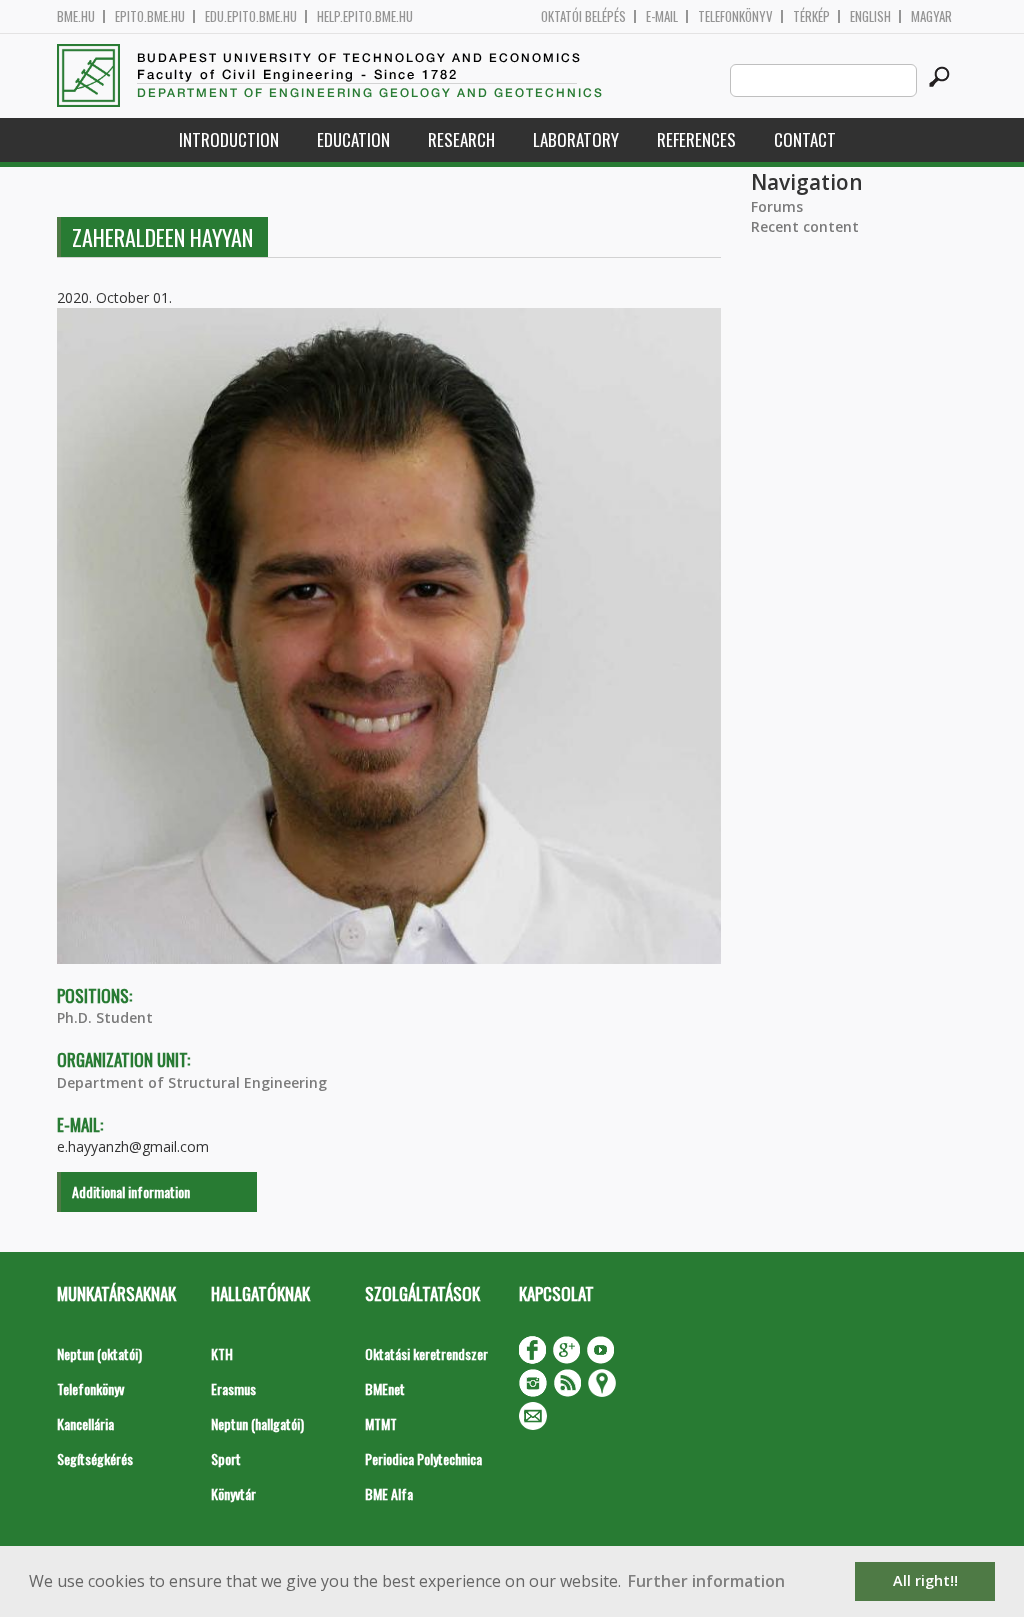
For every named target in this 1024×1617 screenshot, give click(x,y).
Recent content (805, 226)
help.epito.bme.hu (365, 16)
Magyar (931, 16)
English (870, 16)
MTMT (381, 1423)
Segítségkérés (95, 1458)
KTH (222, 1353)
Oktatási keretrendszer (426, 1353)
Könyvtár (233, 1493)
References (696, 139)
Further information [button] (706, 1581)
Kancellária (85, 1423)
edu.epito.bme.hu (251, 16)
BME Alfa (389, 1493)
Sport (226, 1458)
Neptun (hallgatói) (257, 1423)
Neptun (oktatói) (99, 1353)
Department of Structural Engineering (192, 1082)
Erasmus (233, 1388)
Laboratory (576, 139)
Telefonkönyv (735, 16)
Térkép (811, 16)
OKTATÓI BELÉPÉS (583, 16)
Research (461, 139)
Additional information (131, 1191)
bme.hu (76, 16)
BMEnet (385, 1388)
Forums (777, 206)
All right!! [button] (925, 1580)
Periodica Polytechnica (423, 1458)
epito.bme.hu (150, 16)
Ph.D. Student (105, 1017)
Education (353, 139)
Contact (805, 139)
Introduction (229, 139)
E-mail (662, 16)
